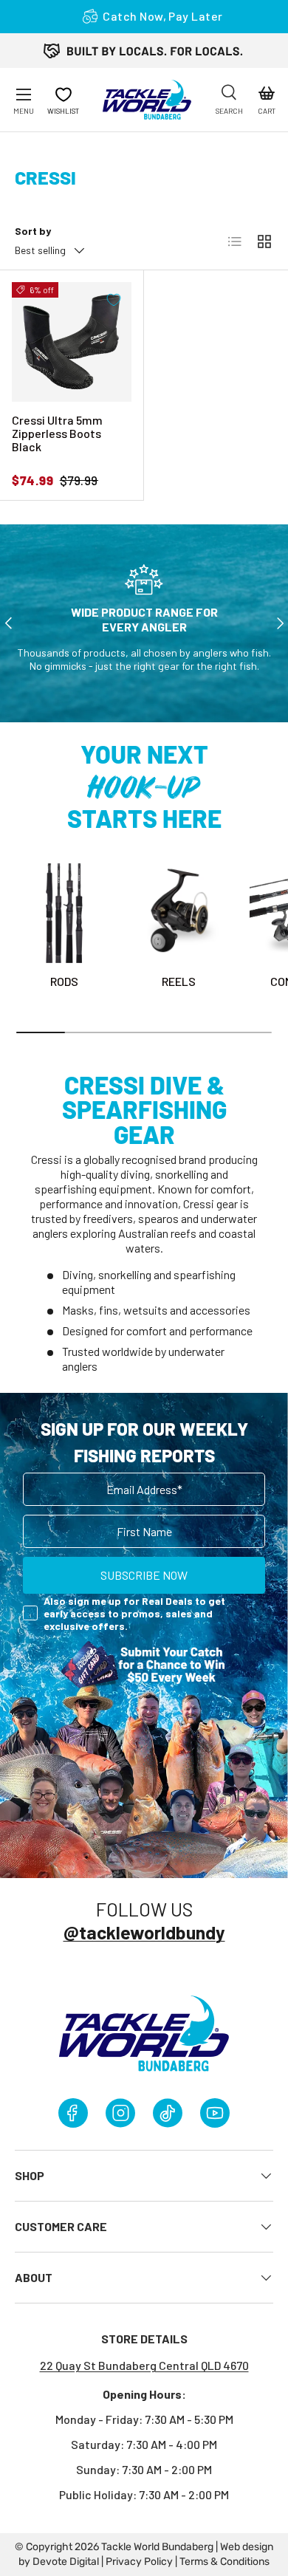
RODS (64, 981)
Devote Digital (66, 2562)
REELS (179, 981)
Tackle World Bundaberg (157, 2547)
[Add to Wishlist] (114, 300)
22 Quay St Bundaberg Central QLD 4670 (144, 2365)
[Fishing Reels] (179, 913)
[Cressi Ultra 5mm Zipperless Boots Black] (72, 342)
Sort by (33, 231)
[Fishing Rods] (65, 913)
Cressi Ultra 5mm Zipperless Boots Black (57, 433)
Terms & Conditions (224, 2562)
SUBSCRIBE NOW (144, 1575)
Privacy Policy (139, 2562)
